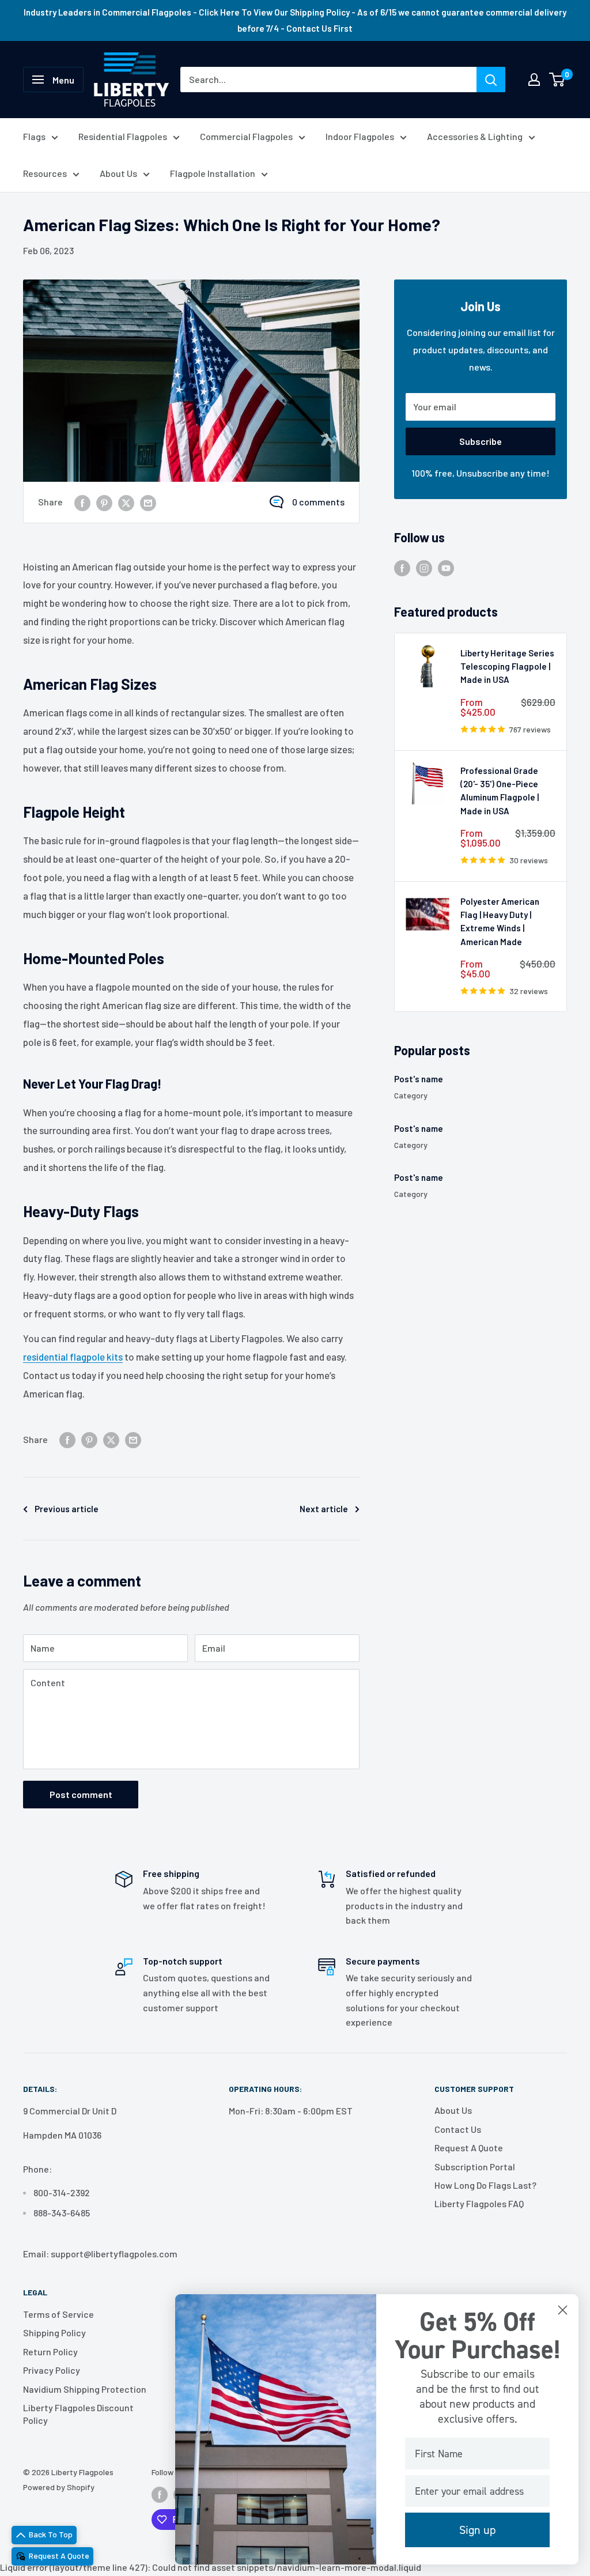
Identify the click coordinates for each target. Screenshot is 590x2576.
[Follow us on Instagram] (424, 567)
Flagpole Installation (213, 173)
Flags (34, 136)
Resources (45, 173)
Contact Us (458, 2129)
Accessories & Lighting (475, 136)
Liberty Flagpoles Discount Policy (78, 2414)
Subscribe (481, 441)
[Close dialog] (563, 2310)
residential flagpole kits (73, 1357)
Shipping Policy (54, 2333)
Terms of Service (58, 2314)
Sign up (477, 2530)
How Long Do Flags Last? (485, 2185)
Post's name (419, 1079)
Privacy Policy (52, 2370)
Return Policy (50, 2352)
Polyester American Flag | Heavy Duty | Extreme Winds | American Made (500, 921)
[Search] (491, 80)
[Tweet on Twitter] (126, 502)
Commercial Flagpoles (246, 136)
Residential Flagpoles (123, 136)
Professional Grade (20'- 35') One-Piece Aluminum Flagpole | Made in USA (500, 791)
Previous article (67, 1509)
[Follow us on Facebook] (402, 567)
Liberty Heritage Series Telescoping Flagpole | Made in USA (507, 666)
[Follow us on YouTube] (446, 567)
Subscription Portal (475, 2167)
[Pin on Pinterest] (104, 502)
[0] (557, 80)
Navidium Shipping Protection (85, 2389)
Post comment (81, 1794)
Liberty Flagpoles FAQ (479, 2203)
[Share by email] (148, 502)
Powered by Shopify (59, 2487)
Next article (324, 1509)
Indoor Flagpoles (360, 136)
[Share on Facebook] (82, 502)
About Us (118, 173)
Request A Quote (469, 2148)
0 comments (318, 502)
